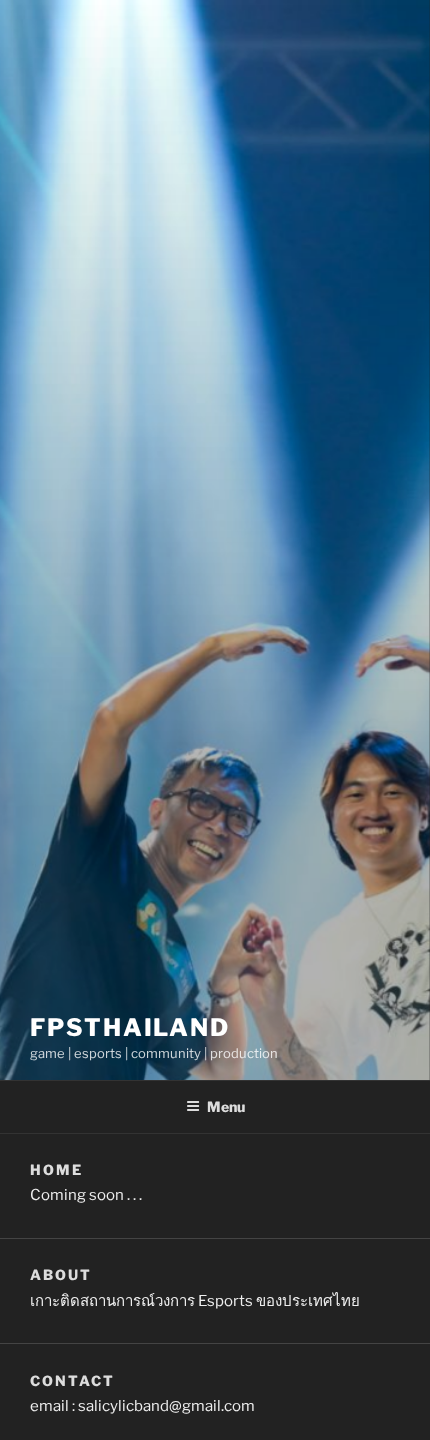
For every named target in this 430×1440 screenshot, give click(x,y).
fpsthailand (130, 1027)
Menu (226, 1106)
